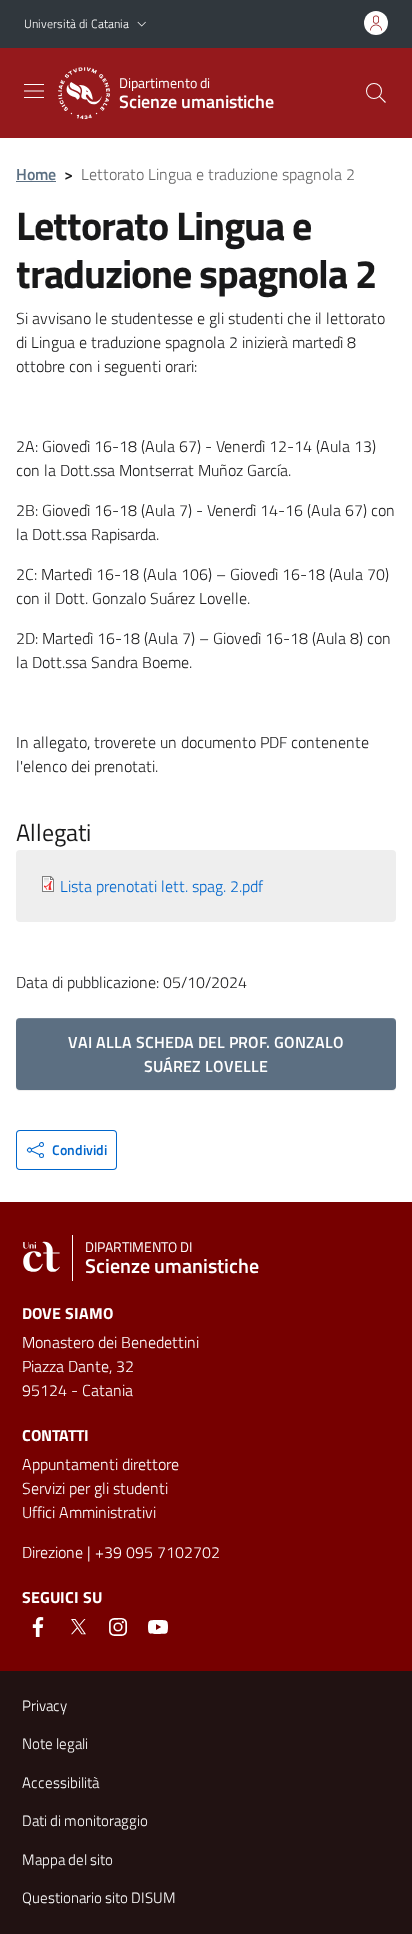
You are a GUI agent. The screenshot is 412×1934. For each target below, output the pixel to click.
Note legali (55, 1743)
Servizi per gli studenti (95, 1488)
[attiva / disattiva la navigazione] (34, 91)
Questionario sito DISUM (99, 1897)
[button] (142, 24)
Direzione (52, 1552)
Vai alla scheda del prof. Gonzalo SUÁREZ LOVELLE (206, 1054)
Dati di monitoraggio (85, 1820)
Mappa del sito (67, 1859)
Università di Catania (76, 23)
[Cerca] (376, 93)
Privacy (44, 1705)
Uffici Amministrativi (89, 1512)
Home (36, 174)
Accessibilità (60, 1782)
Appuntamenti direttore (100, 1464)
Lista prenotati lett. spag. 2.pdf (161, 886)
